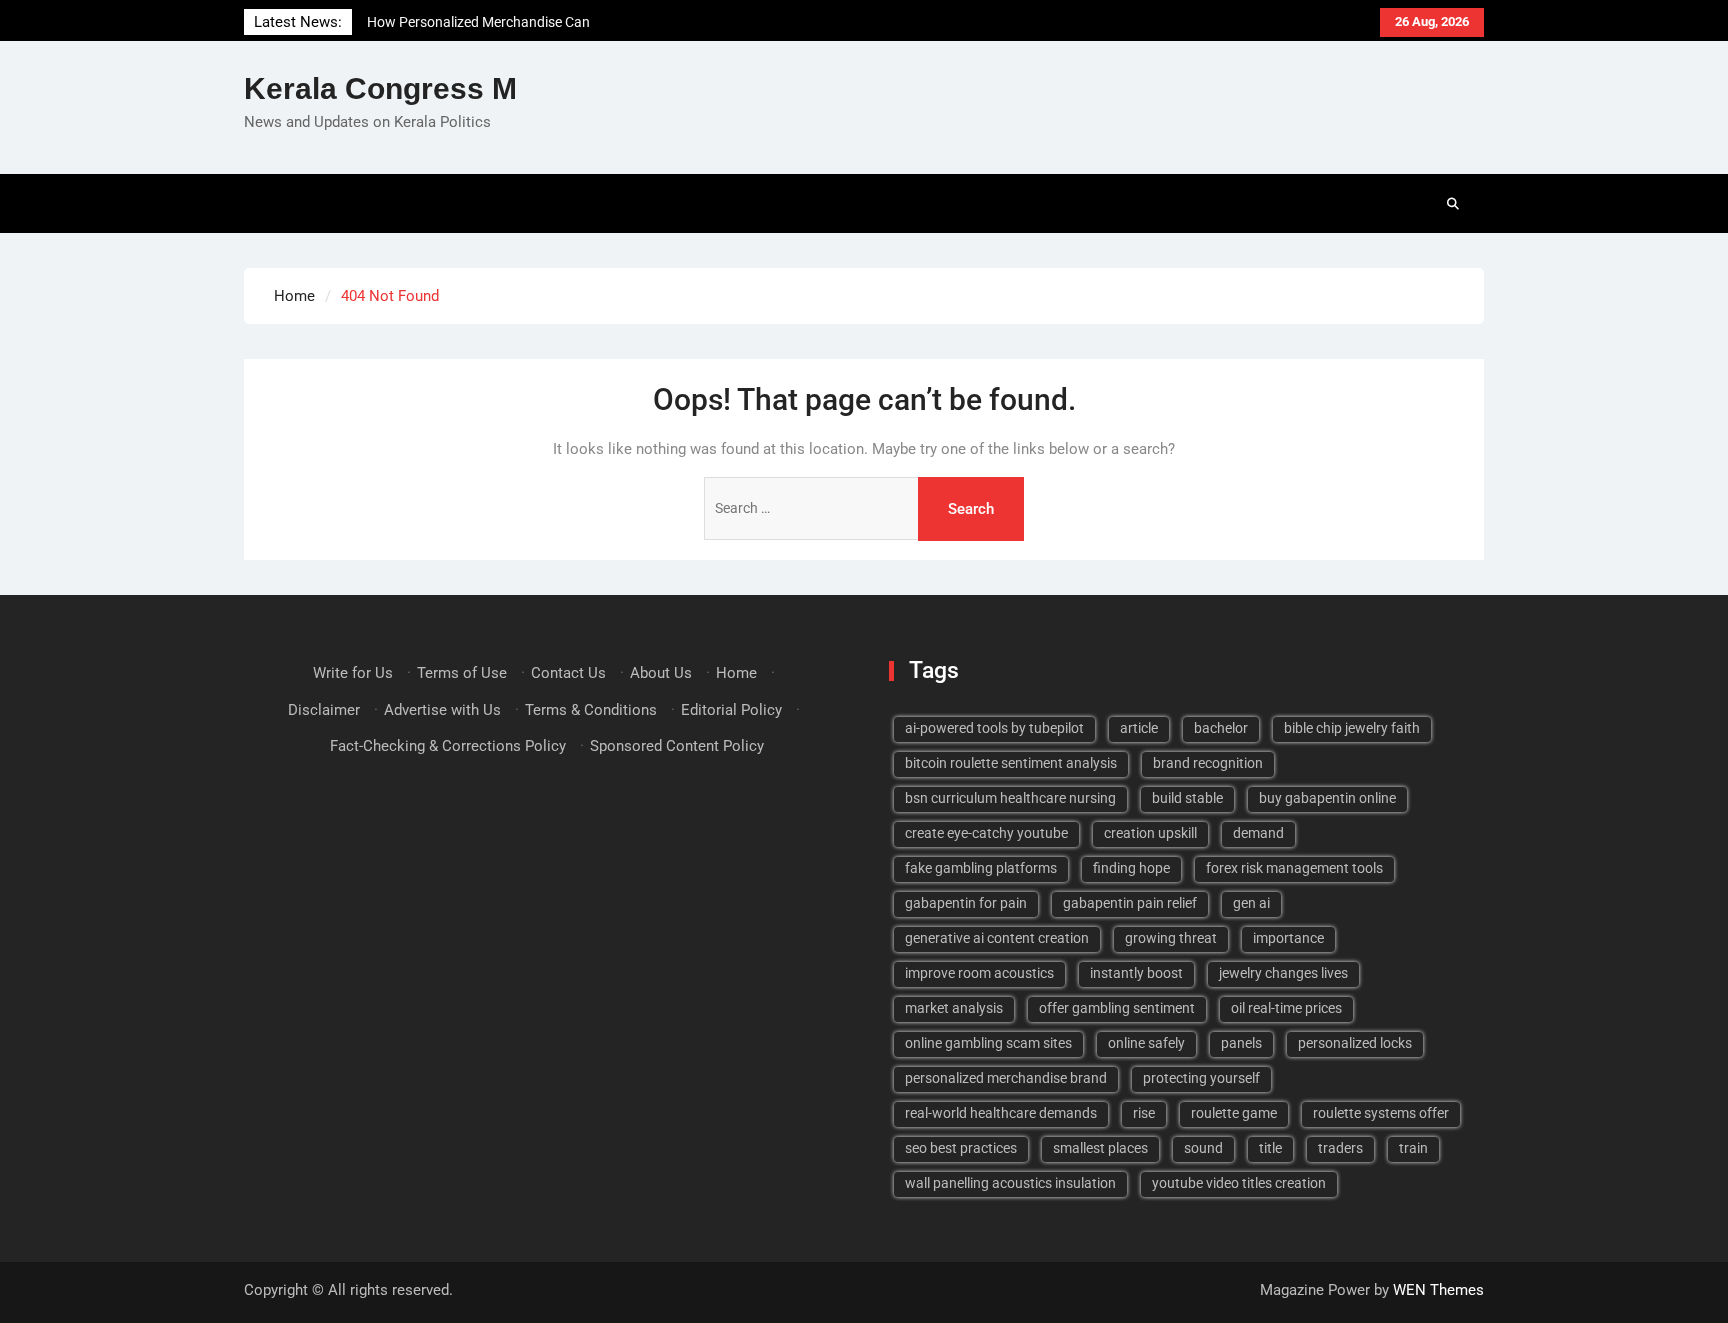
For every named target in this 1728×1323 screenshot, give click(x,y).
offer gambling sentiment (1117, 1008)
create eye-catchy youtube (986, 833)
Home (736, 673)
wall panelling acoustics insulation (1010, 1183)
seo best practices (961, 1148)
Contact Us (568, 673)
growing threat (1171, 938)
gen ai (1251, 903)
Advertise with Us (442, 710)
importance (1288, 938)
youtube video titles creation (1239, 1183)
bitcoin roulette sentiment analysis (1011, 763)
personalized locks (1355, 1043)
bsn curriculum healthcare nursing (1010, 798)
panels (1241, 1043)
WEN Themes (1438, 1290)
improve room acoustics (979, 973)
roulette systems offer (1381, 1113)
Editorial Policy (731, 710)
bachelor (1221, 728)
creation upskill (1150, 833)
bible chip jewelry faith (1352, 728)
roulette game (1234, 1113)
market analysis (954, 1008)
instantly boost (1136, 973)
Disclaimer (324, 710)
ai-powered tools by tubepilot (994, 728)
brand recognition (1208, 763)
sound (1203, 1148)
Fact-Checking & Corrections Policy (448, 746)
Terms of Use (462, 673)
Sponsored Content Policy (677, 746)
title (1270, 1148)
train (1413, 1148)
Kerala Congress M (380, 88)
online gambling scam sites (988, 1043)
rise (1144, 1113)
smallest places (1100, 1148)
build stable (1187, 798)
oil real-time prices (1286, 1008)
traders (1340, 1148)
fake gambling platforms (981, 868)
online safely (1146, 1043)
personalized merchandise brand (1006, 1078)
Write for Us (353, 673)
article (1139, 728)
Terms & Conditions (591, 710)
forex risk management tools (1294, 868)
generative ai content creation (997, 938)
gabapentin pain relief (1130, 903)
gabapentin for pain (966, 903)
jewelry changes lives (1283, 973)
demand (1258, 833)
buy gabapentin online (1327, 798)
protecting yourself (1201, 1078)
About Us (661, 673)
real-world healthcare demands (1001, 1113)
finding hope (1131, 868)
